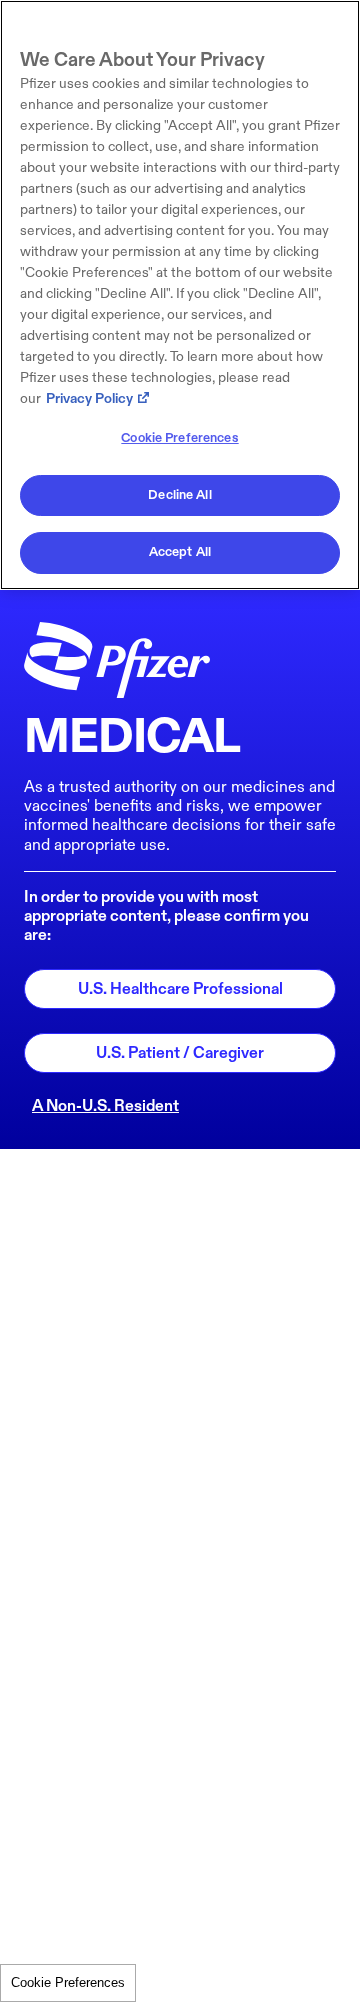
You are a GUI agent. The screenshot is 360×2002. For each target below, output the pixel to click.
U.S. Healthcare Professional (180, 989)
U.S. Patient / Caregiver (180, 1053)
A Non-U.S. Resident (105, 1106)
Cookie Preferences (68, 1982)
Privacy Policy (89, 398)
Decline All (179, 495)
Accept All (180, 552)
